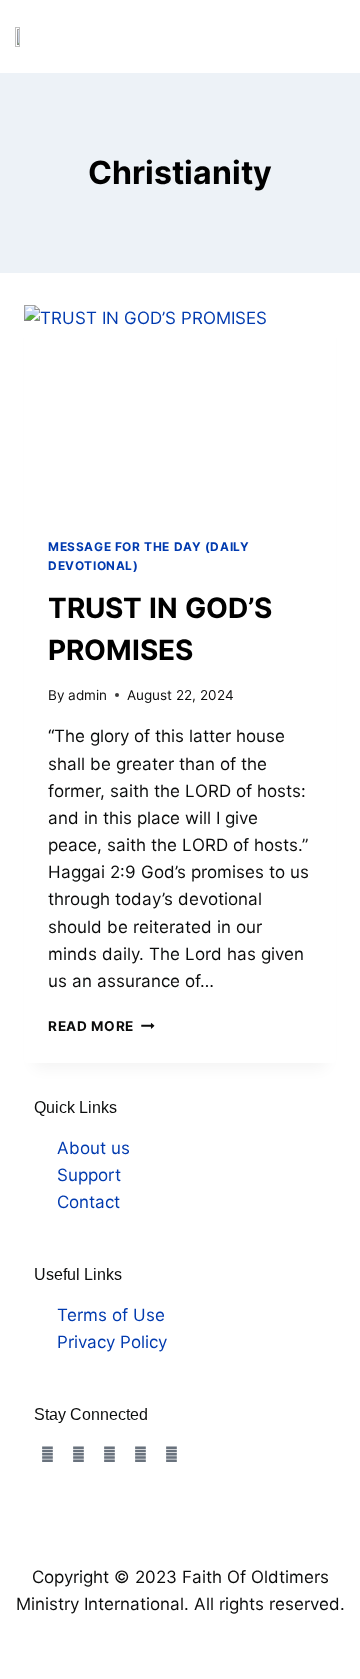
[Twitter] (109, 1455)
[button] (327, 36)
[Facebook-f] (47, 1455)
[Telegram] (140, 1455)
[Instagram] (78, 1455)
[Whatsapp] (171, 1455)
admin (87, 695)
